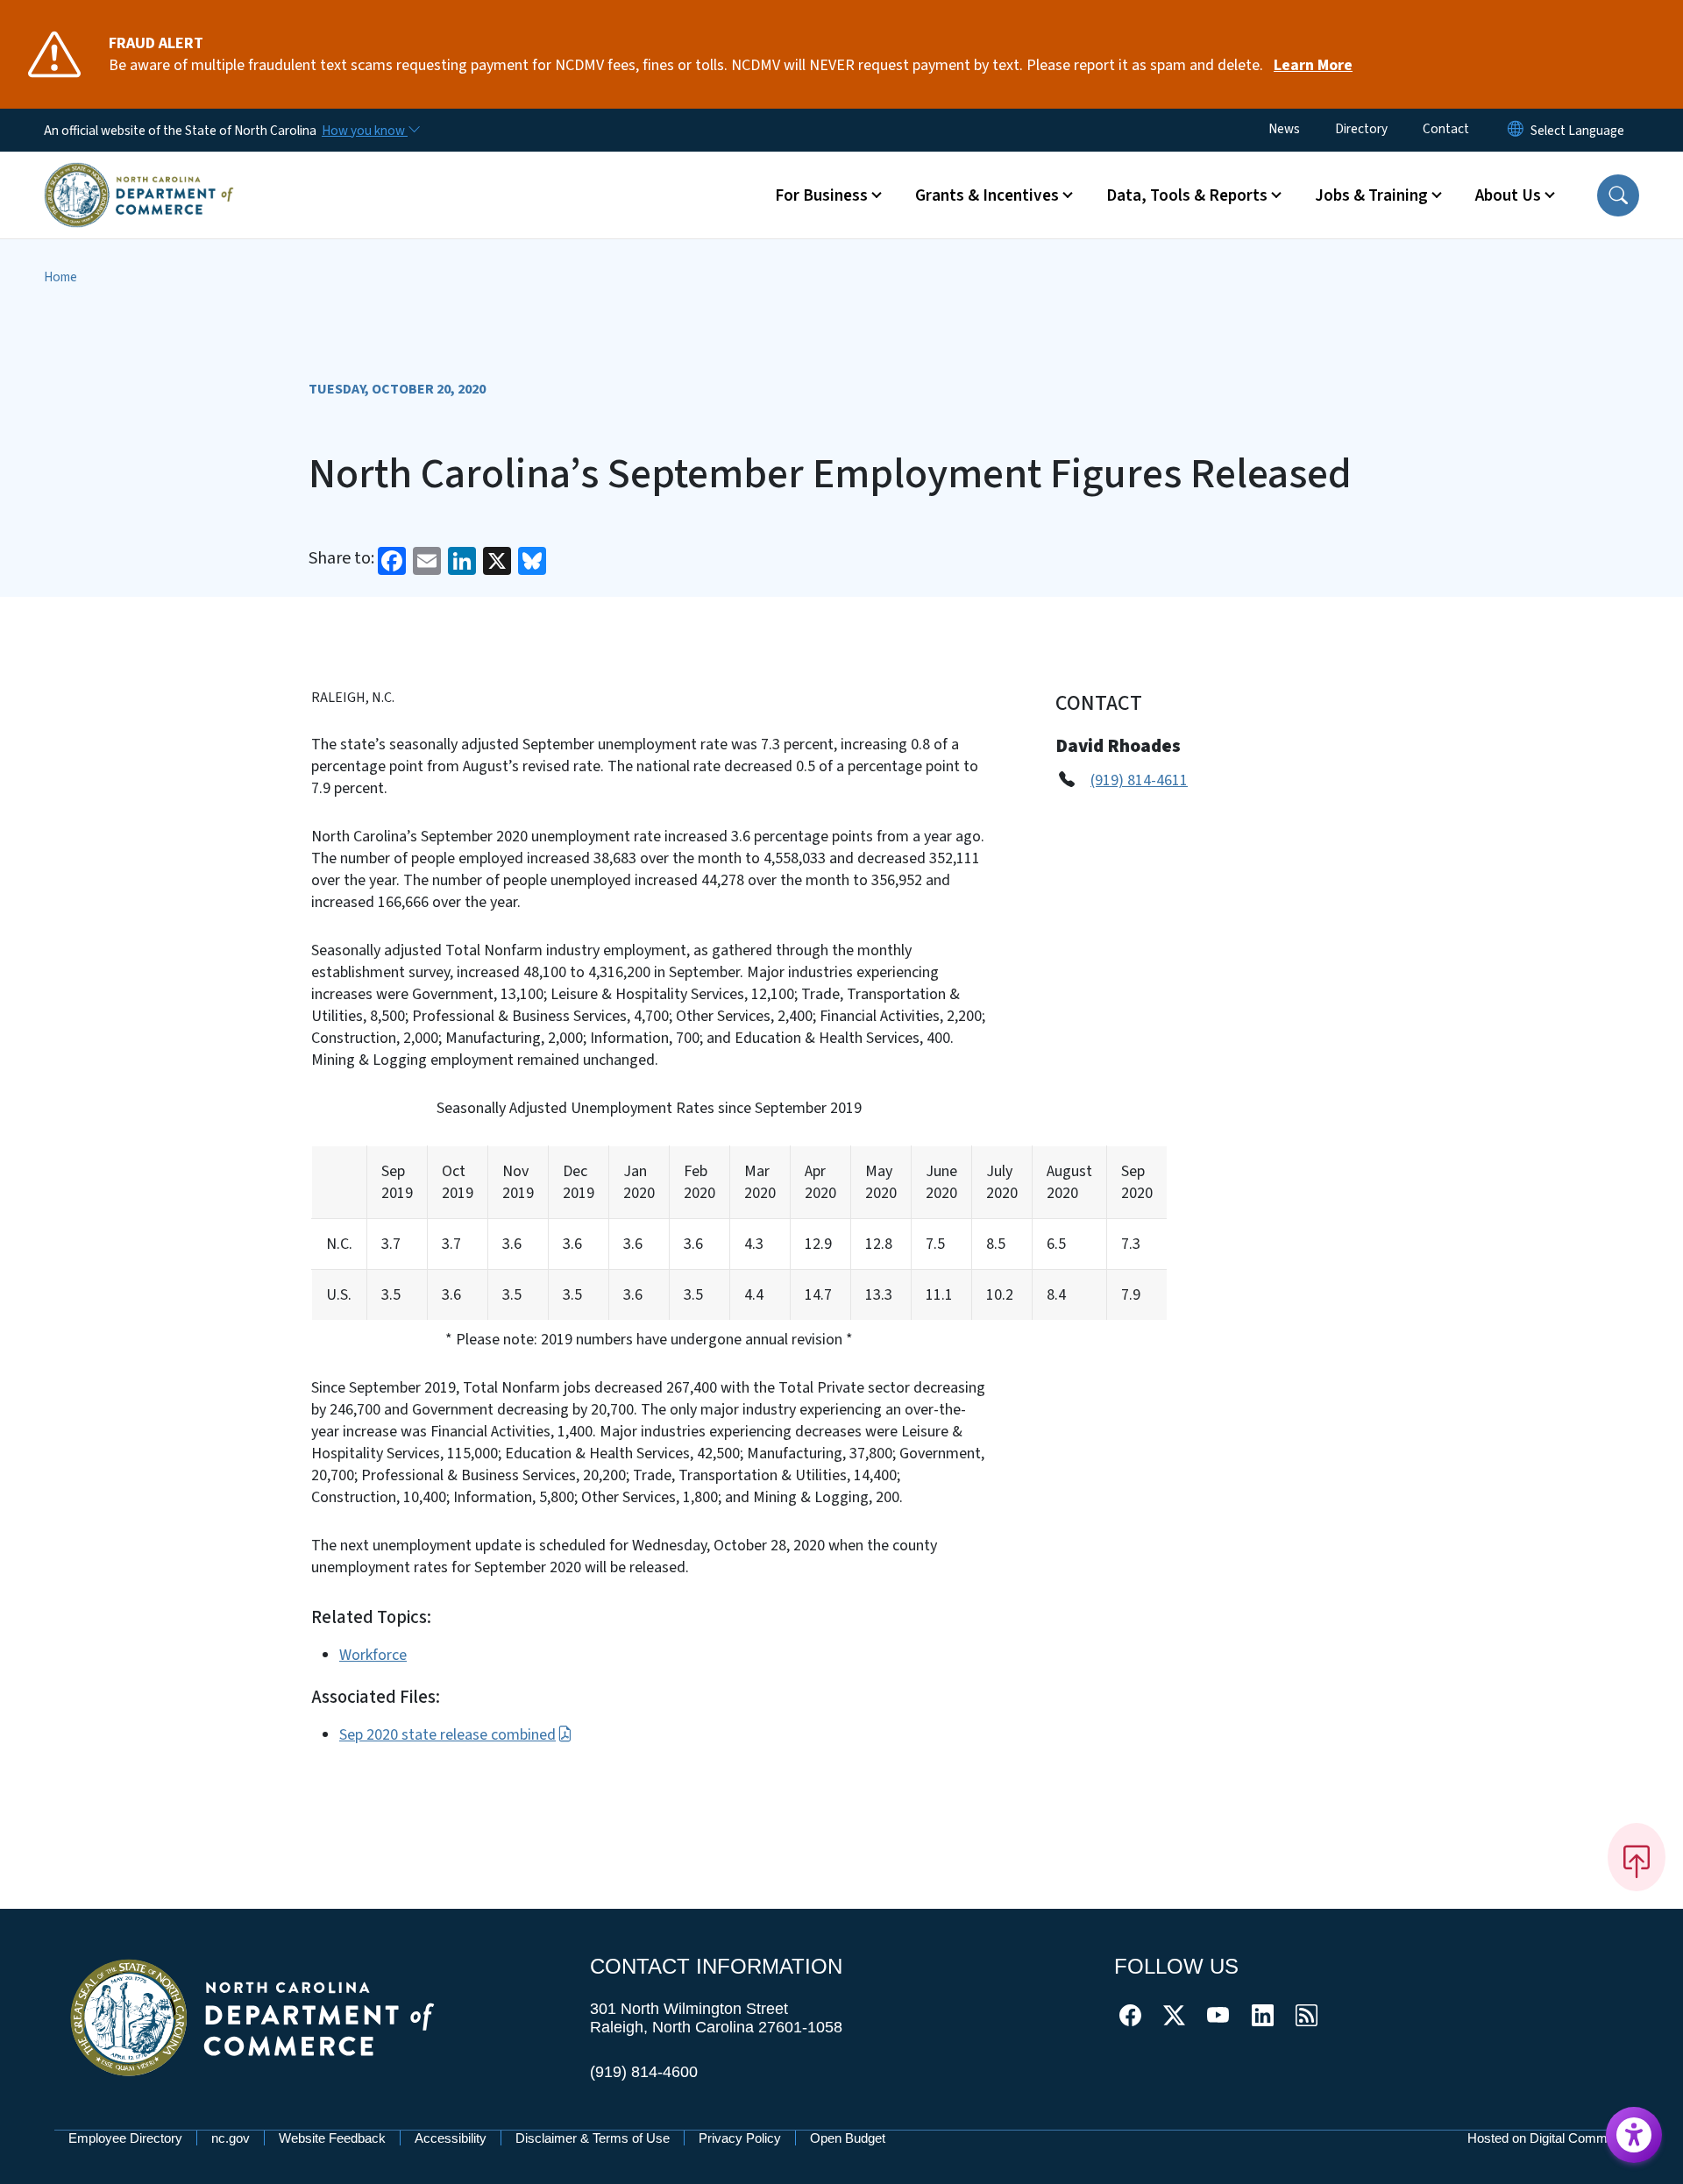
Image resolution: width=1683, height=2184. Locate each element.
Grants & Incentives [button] (987, 195)
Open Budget (848, 2138)
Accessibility (451, 2138)
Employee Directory (125, 2138)
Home (60, 277)
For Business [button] (821, 195)
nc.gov (231, 2138)
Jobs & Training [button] (1371, 195)
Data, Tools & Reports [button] (1187, 195)
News (1284, 129)
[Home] (139, 174)
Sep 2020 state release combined (447, 1735)
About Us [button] (1508, 195)
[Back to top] (1637, 1857)
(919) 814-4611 (1139, 780)
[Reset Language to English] (1516, 130)
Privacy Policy (740, 2138)
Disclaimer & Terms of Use (593, 2138)
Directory (1361, 129)
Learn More (1313, 65)
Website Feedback (332, 2138)
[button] (1618, 195)
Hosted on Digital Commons (1548, 2138)
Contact (1446, 129)
